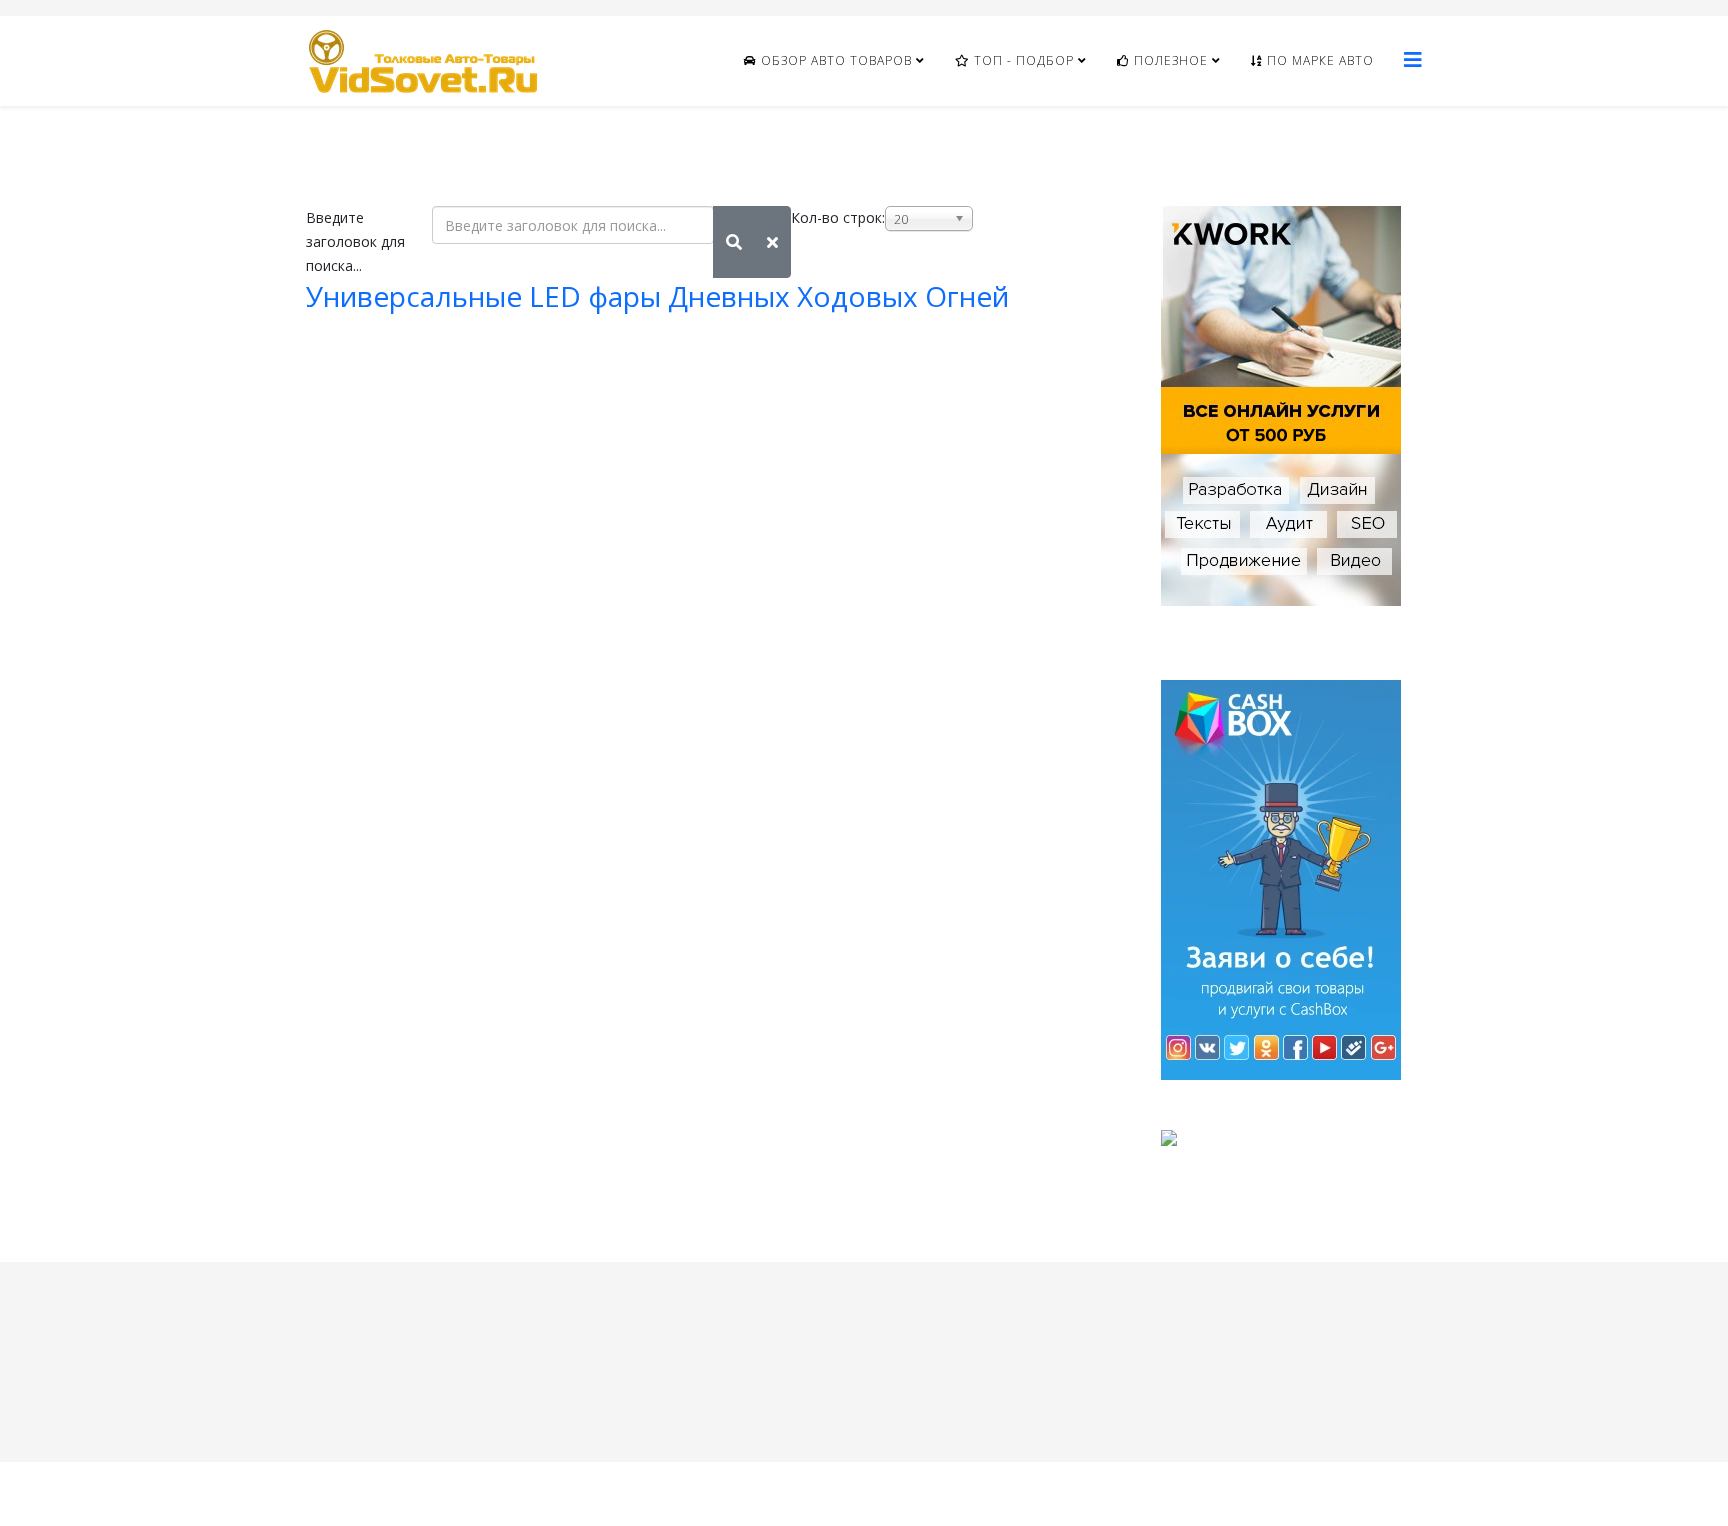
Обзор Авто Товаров (834, 60)
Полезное (1169, 60)
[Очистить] (772, 242)
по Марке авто (1318, 60)
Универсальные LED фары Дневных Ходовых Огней (657, 296)
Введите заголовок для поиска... (355, 241)
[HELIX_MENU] (1413, 59)
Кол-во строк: (838, 217)
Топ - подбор (1022, 60)
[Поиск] (734, 242)
